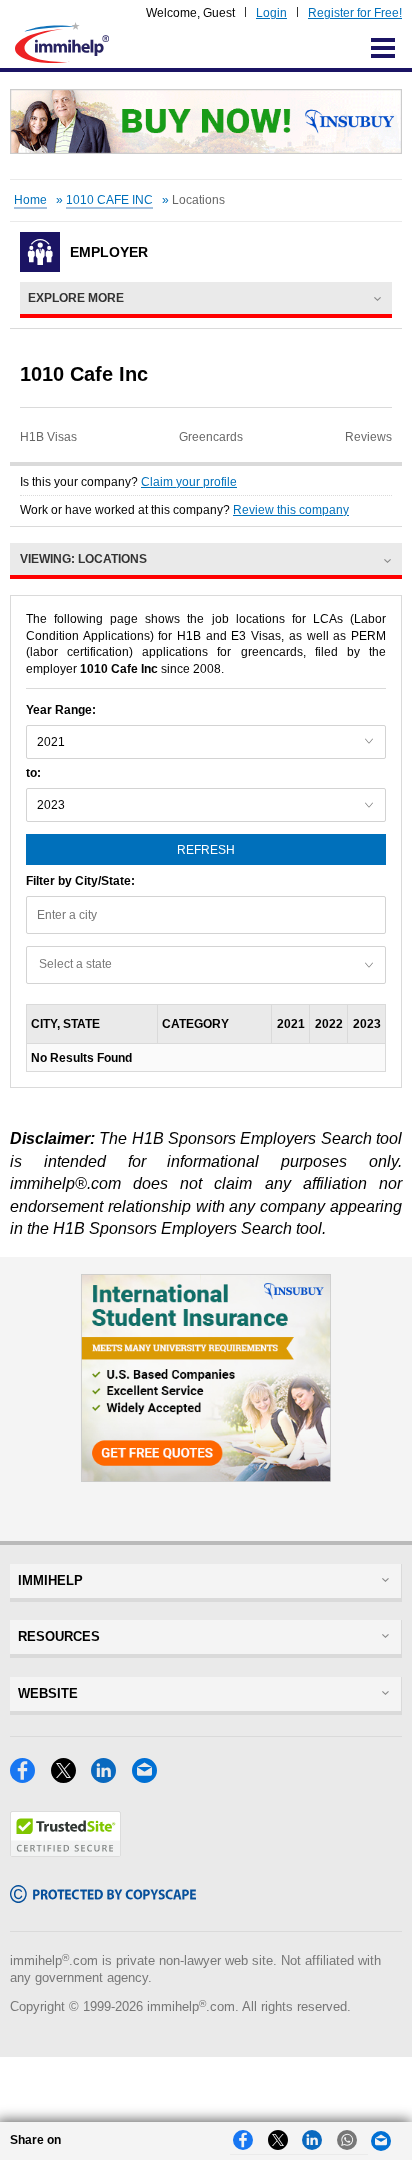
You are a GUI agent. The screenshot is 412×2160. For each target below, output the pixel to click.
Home (30, 200)
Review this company (291, 510)
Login (271, 13)
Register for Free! (355, 13)
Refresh (206, 850)
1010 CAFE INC (109, 200)
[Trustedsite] (65, 1851)
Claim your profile (189, 482)
